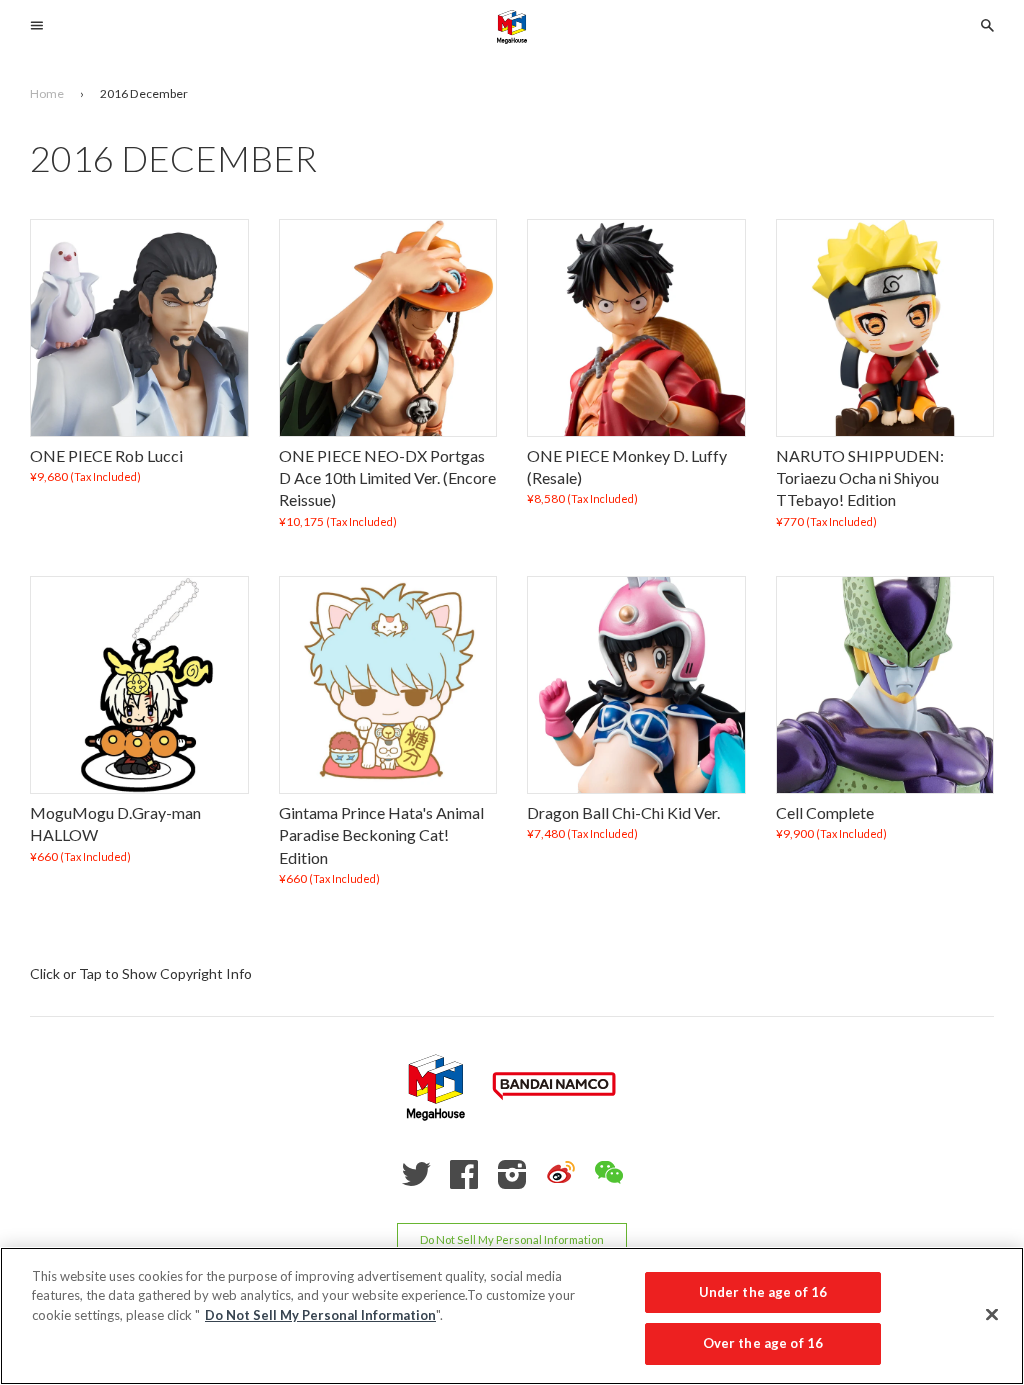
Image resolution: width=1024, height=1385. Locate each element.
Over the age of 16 (763, 1343)
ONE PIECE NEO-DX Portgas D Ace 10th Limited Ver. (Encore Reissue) (387, 478)
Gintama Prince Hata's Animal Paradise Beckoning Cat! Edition (381, 835)
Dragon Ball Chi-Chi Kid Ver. (623, 812)
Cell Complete (825, 812)
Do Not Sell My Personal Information (512, 1239)
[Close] (992, 1314)
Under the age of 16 (763, 1292)
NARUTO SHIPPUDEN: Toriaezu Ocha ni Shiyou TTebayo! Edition (860, 478)
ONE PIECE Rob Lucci (106, 455)
